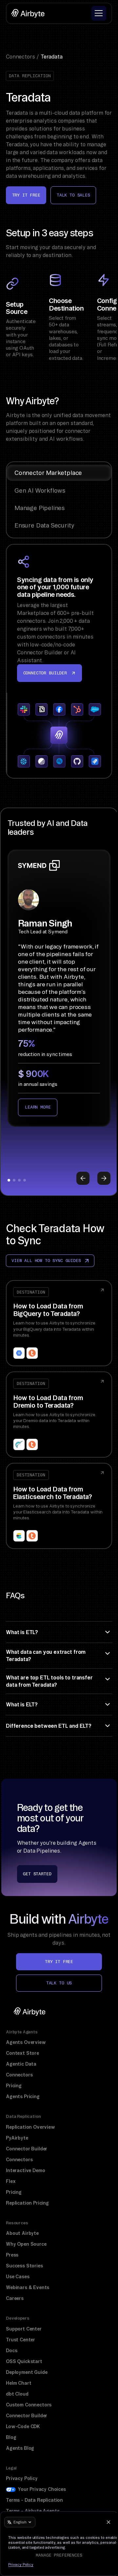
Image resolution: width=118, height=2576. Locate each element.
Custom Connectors (29, 2405)
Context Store (22, 2053)
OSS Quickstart (24, 2361)
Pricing (14, 2086)
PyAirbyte (17, 2138)
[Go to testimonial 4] (25, 1180)
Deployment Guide (27, 2372)
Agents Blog (20, 2448)
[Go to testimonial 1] (9, 1180)
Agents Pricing (23, 2096)
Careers (15, 2298)
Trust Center (20, 2340)
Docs (11, 2351)
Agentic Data (21, 2064)
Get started (37, 1874)
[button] (99, 13)
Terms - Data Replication (34, 2500)
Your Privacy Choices (42, 2489)
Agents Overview (26, 2042)
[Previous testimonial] (83, 1178)
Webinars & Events (28, 2287)
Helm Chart (19, 2383)
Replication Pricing (27, 2203)
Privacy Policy (22, 2478)
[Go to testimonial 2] (14, 1180)
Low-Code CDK (23, 2426)
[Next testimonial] (104, 1178)
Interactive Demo (25, 2170)
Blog (11, 2437)
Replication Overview (30, 2127)
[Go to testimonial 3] (19, 1180)
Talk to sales (73, 195)
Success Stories (24, 2266)
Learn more (38, 1107)
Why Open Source (26, 2244)
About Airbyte (22, 2233)
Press (12, 2255)
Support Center (24, 2329)
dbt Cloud (17, 2394)
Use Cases (18, 2277)
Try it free (26, 195)
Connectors (19, 2075)
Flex (11, 2181)
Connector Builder (27, 2149)
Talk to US (59, 1983)
